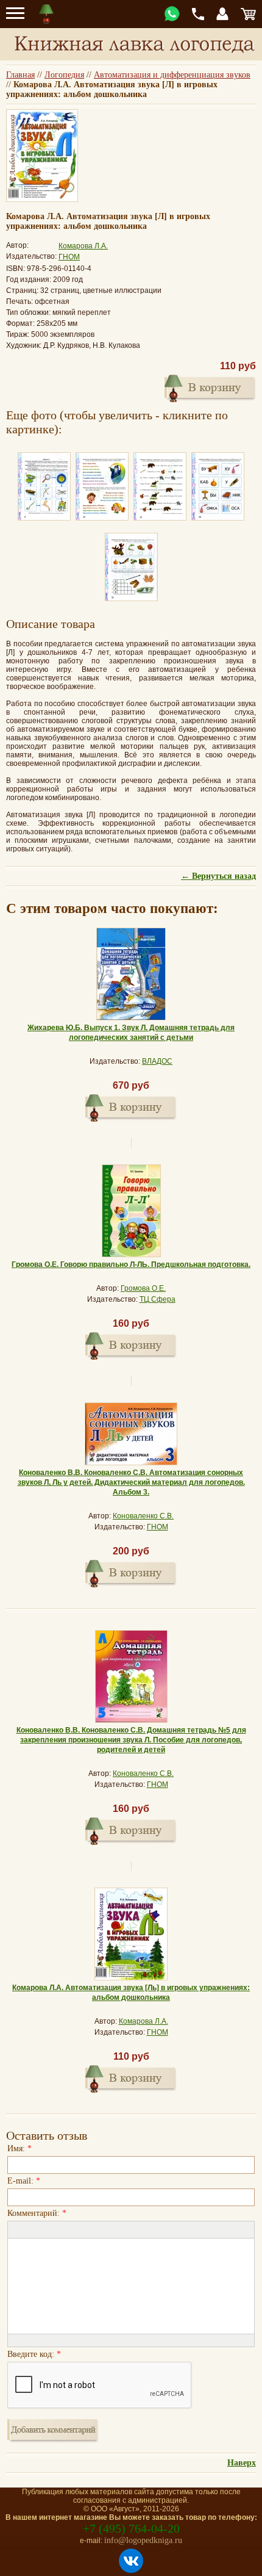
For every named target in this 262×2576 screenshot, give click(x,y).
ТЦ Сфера (158, 1299)
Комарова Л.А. (83, 246)
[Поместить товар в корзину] (131, 1106)
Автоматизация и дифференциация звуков (172, 75)
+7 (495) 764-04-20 (131, 2528)
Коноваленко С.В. (143, 1516)
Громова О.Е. (143, 1288)
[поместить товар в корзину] (210, 387)
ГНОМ (69, 257)
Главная (20, 75)
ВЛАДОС (157, 1061)
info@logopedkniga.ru (143, 2540)
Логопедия (64, 75)
